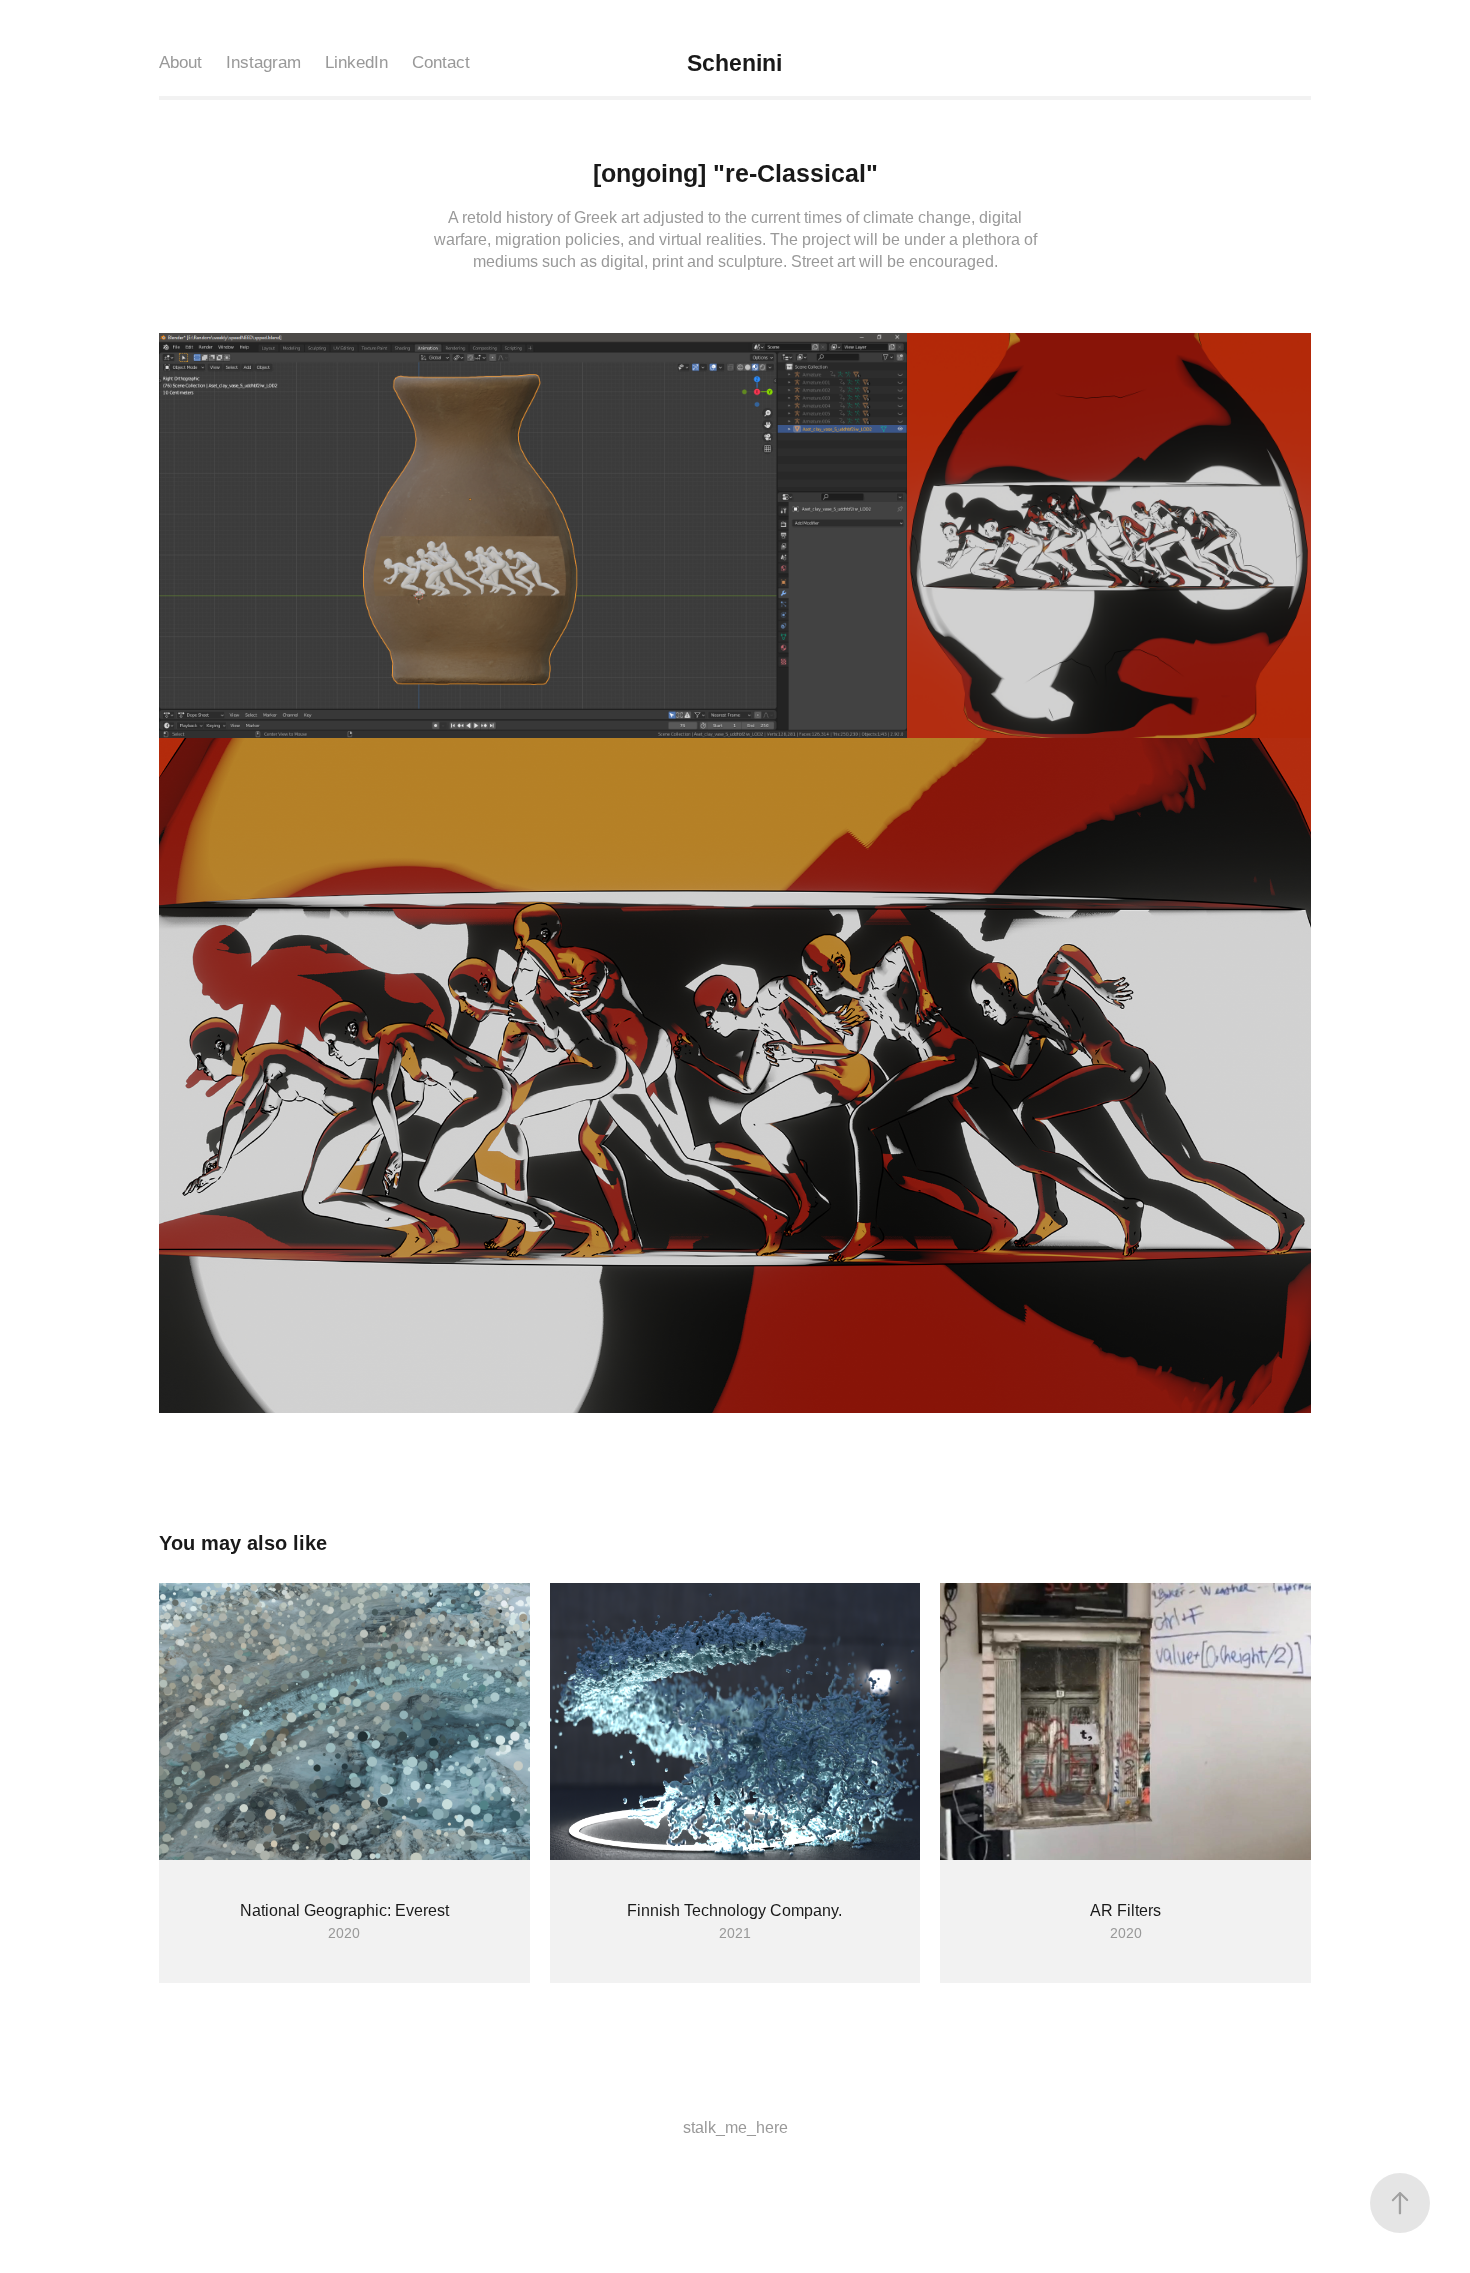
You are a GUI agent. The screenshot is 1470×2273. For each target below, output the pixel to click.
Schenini (737, 63)
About (180, 62)
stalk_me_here (735, 2127)
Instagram (263, 62)
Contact (441, 62)
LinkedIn (356, 62)
